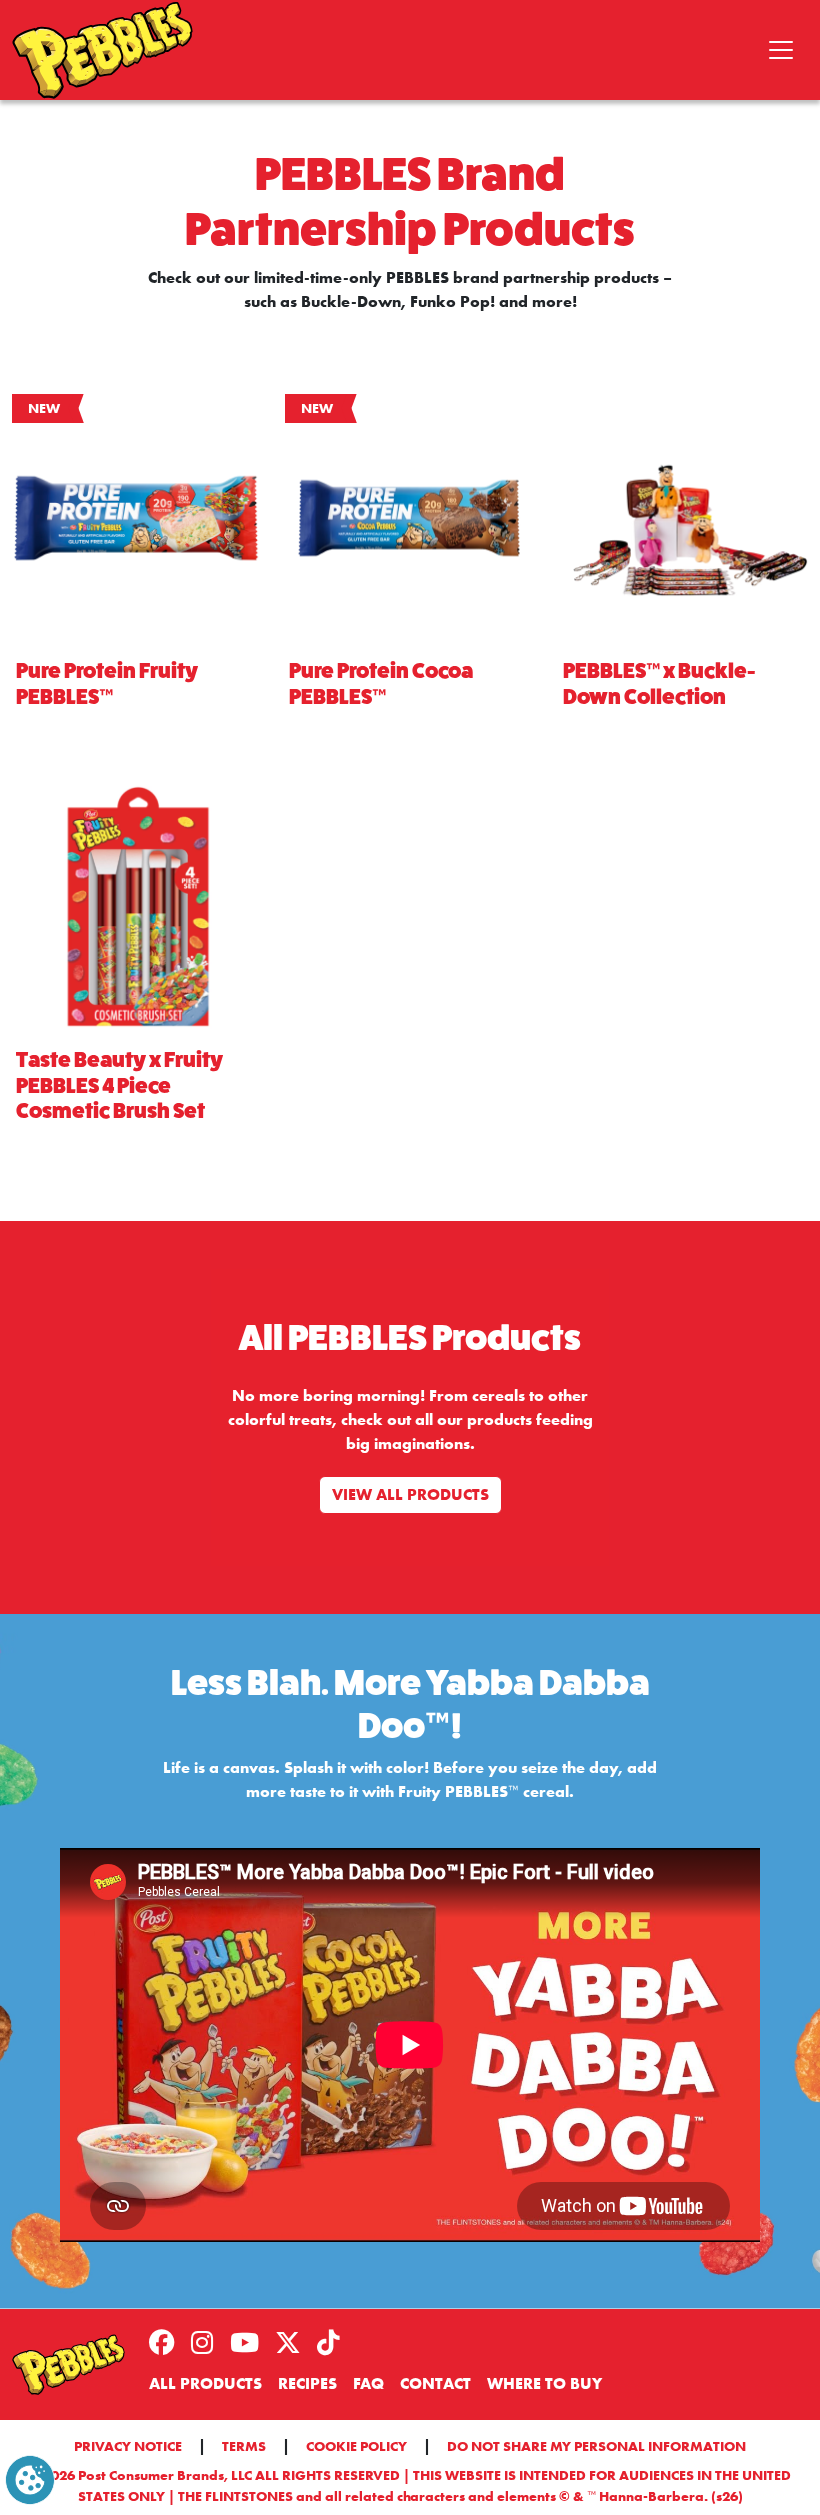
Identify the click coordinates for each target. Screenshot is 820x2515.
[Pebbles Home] (68, 2364)
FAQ (368, 2383)
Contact (435, 2383)
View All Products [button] (410, 1494)
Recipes (307, 2383)
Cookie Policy (356, 2446)
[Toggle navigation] (781, 50)
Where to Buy (544, 2383)
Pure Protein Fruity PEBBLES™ (107, 684)
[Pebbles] (102, 50)
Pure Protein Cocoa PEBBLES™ (381, 684)
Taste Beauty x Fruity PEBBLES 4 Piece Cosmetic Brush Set (119, 1085)
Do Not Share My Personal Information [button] (596, 2446)
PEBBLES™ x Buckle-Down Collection (659, 684)
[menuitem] (170, 2344)
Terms (244, 2446)
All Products (205, 2383)
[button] (30, 2478)
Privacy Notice (128, 2446)
